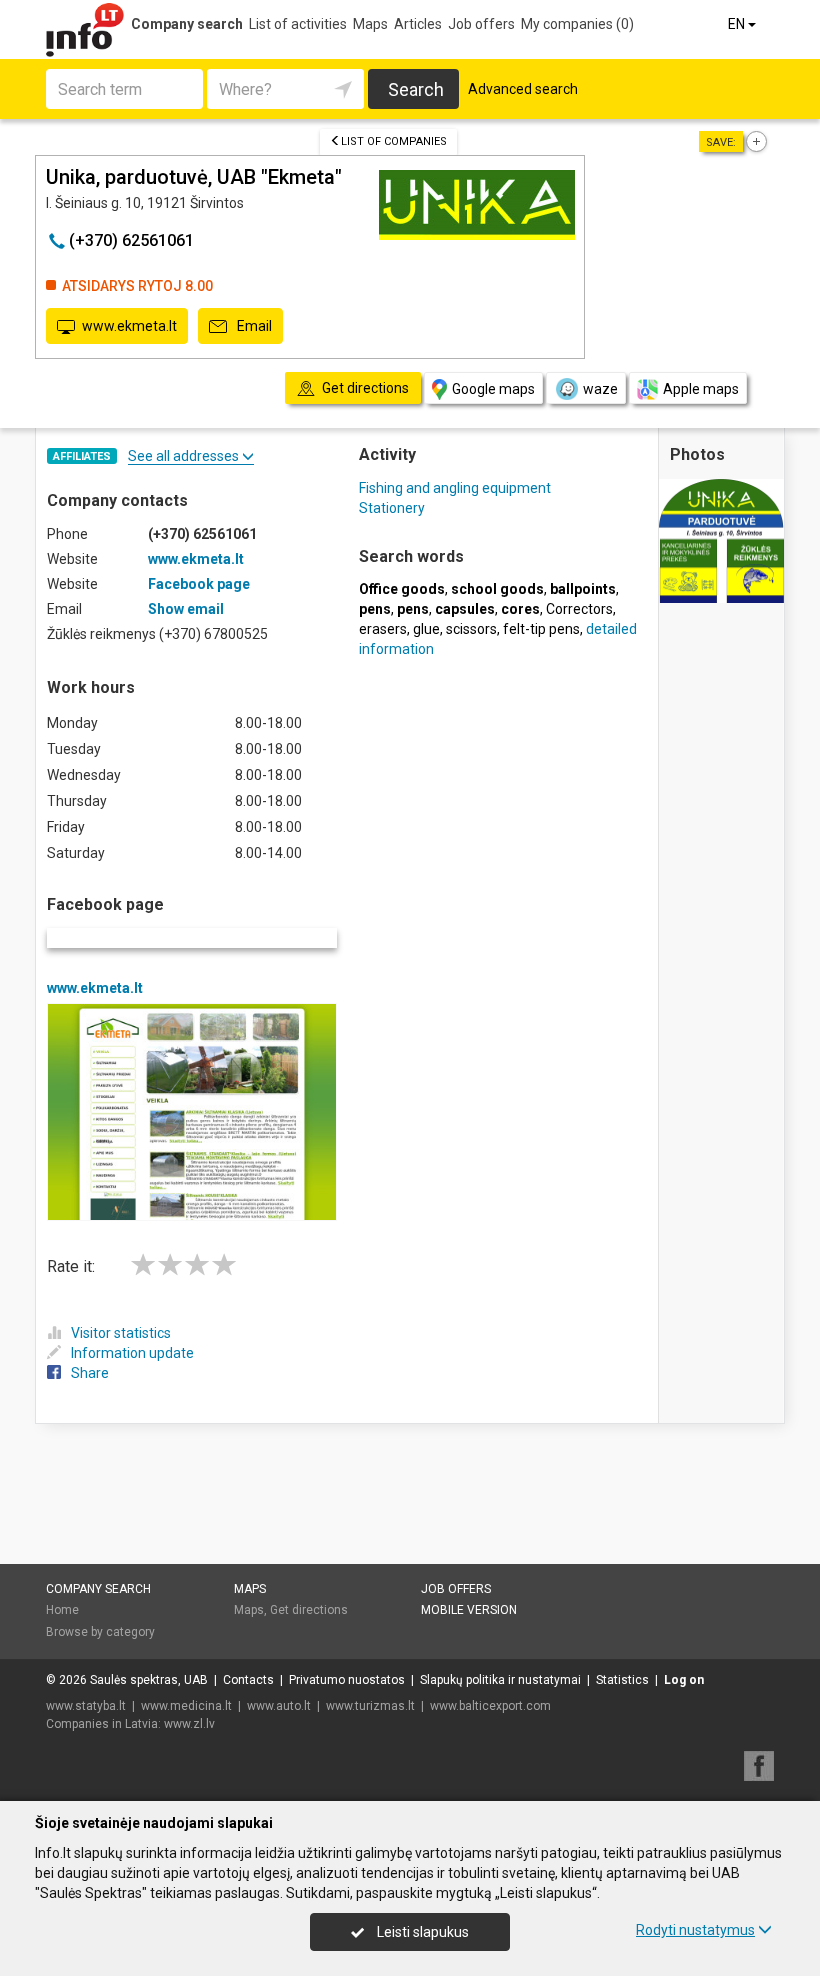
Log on (684, 1680)
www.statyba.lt (86, 1706)
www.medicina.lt (186, 1706)
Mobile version (469, 1610)
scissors (471, 629)
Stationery (392, 508)
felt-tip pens (541, 629)
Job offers (481, 24)
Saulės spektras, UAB (149, 1680)
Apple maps (701, 389)
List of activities (298, 24)
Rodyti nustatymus (695, 1930)
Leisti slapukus (421, 1932)
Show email (186, 609)
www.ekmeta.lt (129, 326)
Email (253, 326)
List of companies (394, 141)
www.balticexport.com (490, 1706)
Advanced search (523, 89)
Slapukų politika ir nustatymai (500, 1680)
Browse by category (100, 1632)
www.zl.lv (189, 1724)
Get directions (309, 1610)
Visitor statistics (121, 1333)
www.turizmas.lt (370, 1706)
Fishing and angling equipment (455, 488)
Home (62, 1610)
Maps (370, 24)
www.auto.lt (279, 1706)
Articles (418, 24)
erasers (383, 629)
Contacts (248, 1680)
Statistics (622, 1680)
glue (426, 629)
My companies (577, 24)
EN (738, 24)
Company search (187, 24)
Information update (132, 1353)
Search (416, 89)
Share (90, 1373)
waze (600, 389)
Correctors (579, 609)
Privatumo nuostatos (347, 1680)
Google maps (493, 389)
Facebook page (199, 584)
